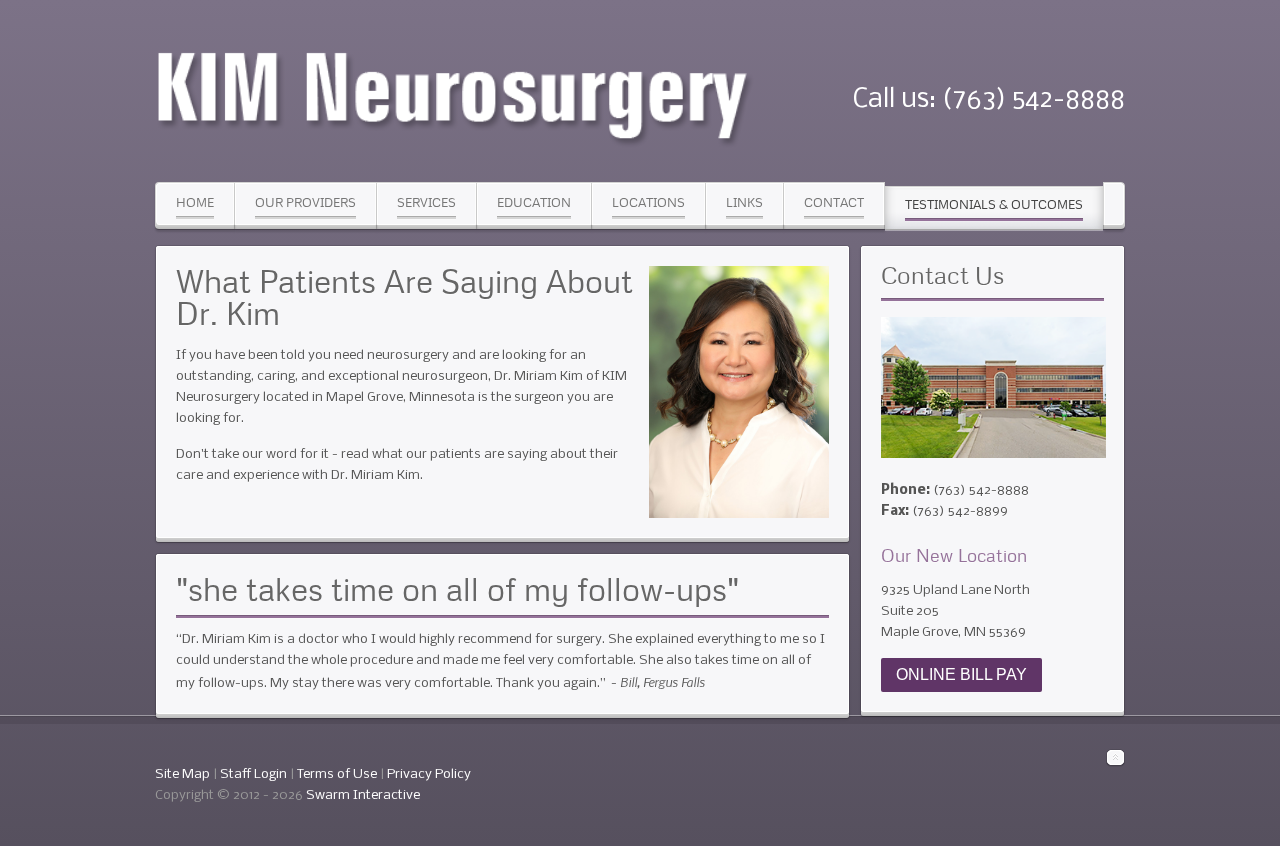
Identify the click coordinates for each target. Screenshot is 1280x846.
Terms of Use (337, 774)
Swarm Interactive (363, 795)
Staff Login (253, 774)
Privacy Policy (429, 774)
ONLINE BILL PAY (961, 674)
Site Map (182, 774)
